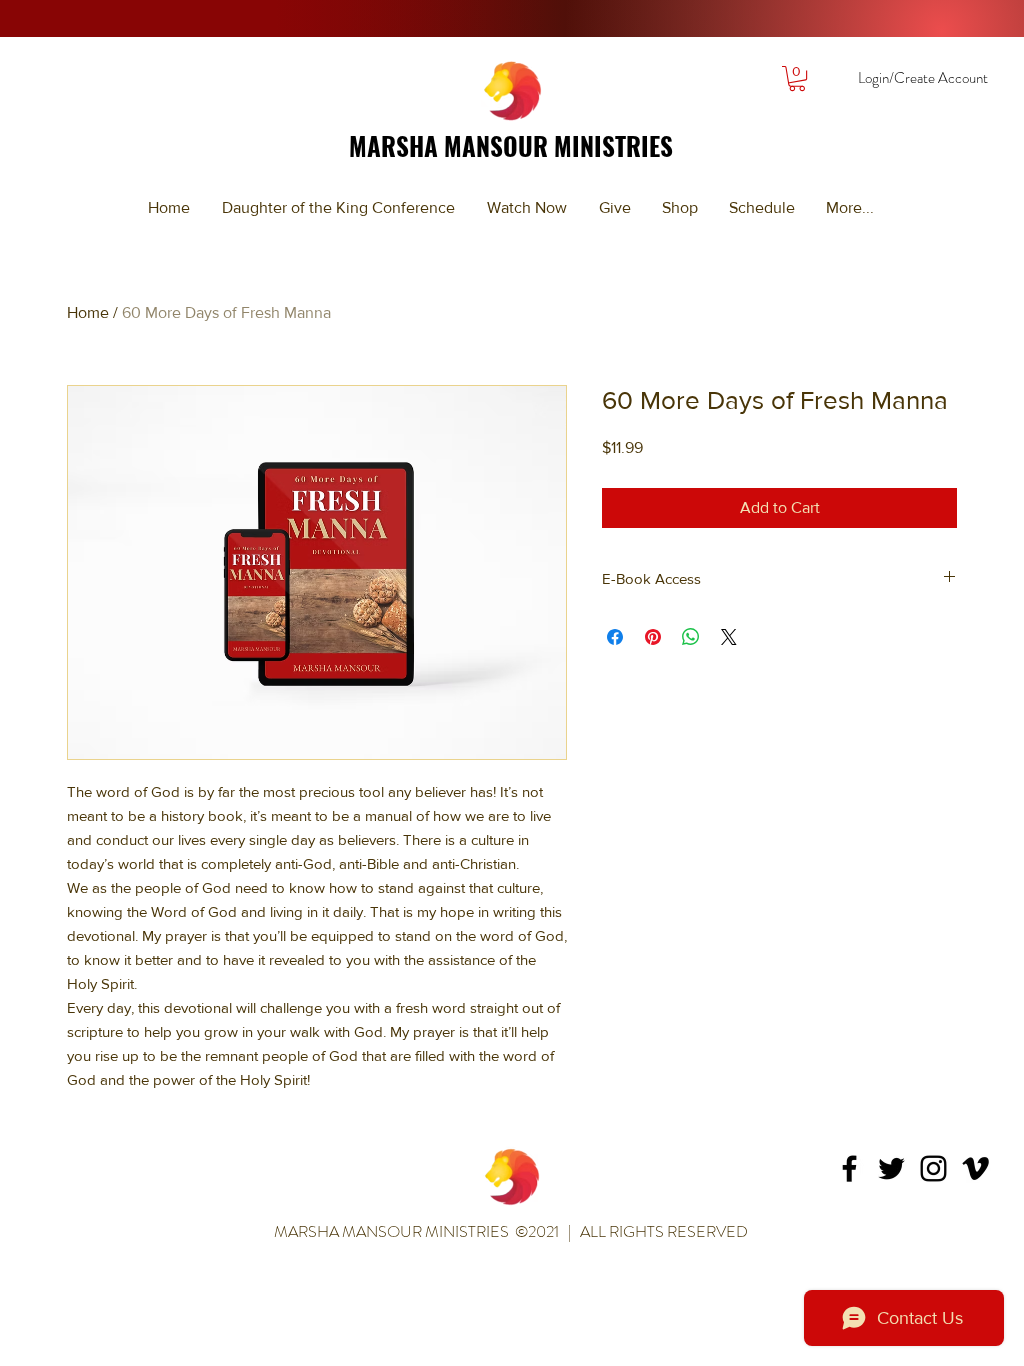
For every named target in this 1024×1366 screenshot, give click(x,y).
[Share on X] (729, 637)
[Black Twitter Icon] (891, 1168)
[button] (797, 78)
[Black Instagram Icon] (933, 1168)
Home (88, 312)
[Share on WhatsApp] (691, 637)
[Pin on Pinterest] (653, 637)
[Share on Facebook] (615, 637)
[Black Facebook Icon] (849, 1168)
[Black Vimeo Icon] (975, 1168)
